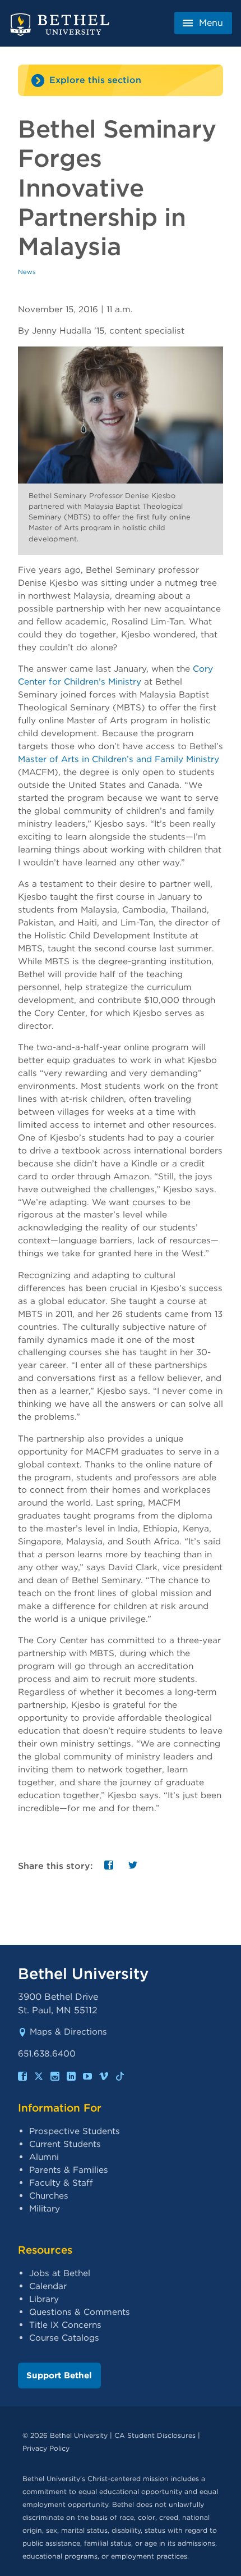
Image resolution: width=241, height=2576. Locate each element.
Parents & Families (69, 2170)
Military (45, 2208)
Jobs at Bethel (60, 2273)
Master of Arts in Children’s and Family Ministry (119, 759)
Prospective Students (75, 2131)
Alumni (44, 2157)
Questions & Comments (80, 2312)
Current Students (65, 2144)
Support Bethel (59, 2375)
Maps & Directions (68, 2032)
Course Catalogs (64, 2338)
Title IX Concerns (65, 2325)
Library (44, 2299)
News (27, 272)
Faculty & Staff (61, 2183)
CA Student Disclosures (155, 2435)
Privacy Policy (46, 2448)
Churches (49, 2196)
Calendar (48, 2286)
